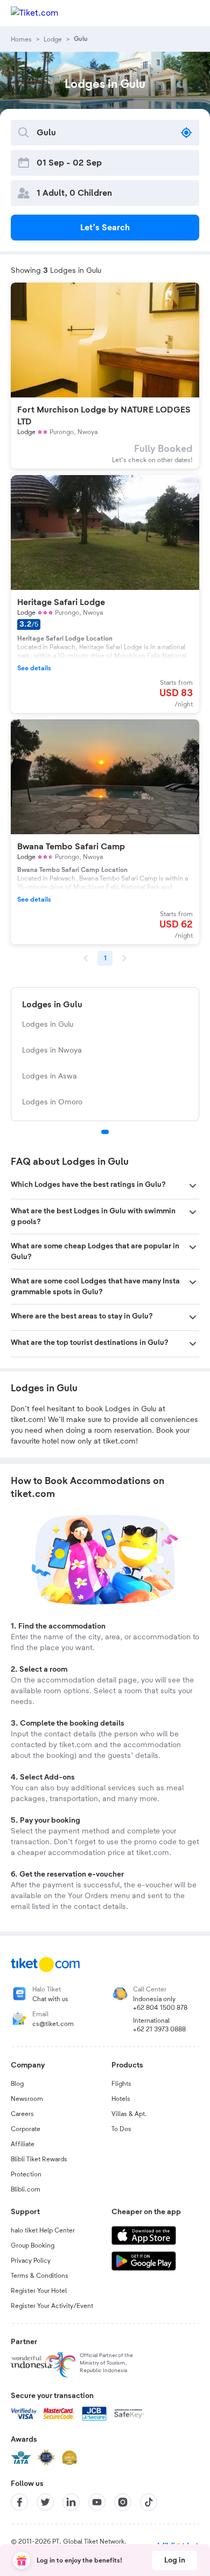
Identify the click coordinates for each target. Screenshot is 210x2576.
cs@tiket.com (53, 2024)
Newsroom (27, 2099)
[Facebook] (19, 2502)
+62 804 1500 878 (160, 2008)
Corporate (26, 2129)
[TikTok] (149, 2502)
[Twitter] (45, 2502)
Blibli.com (26, 2189)
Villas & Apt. (129, 2114)
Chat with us (50, 1999)
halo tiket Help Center (43, 2230)
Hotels (121, 2099)
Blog (17, 2084)
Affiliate (23, 2144)
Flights (121, 2084)
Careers (22, 2114)
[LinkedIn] (71, 2502)
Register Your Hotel (39, 2291)
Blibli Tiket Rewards (39, 2159)
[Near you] (186, 133)
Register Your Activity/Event (52, 2306)
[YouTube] (97, 2502)
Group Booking (33, 2245)
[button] (105, 1186)
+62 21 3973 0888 (159, 2029)
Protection (26, 2174)
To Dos (121, 2129)
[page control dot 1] (105, 1132)
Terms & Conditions (40, 2276)
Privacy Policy (31, 2261)
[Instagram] (123, 2502)
